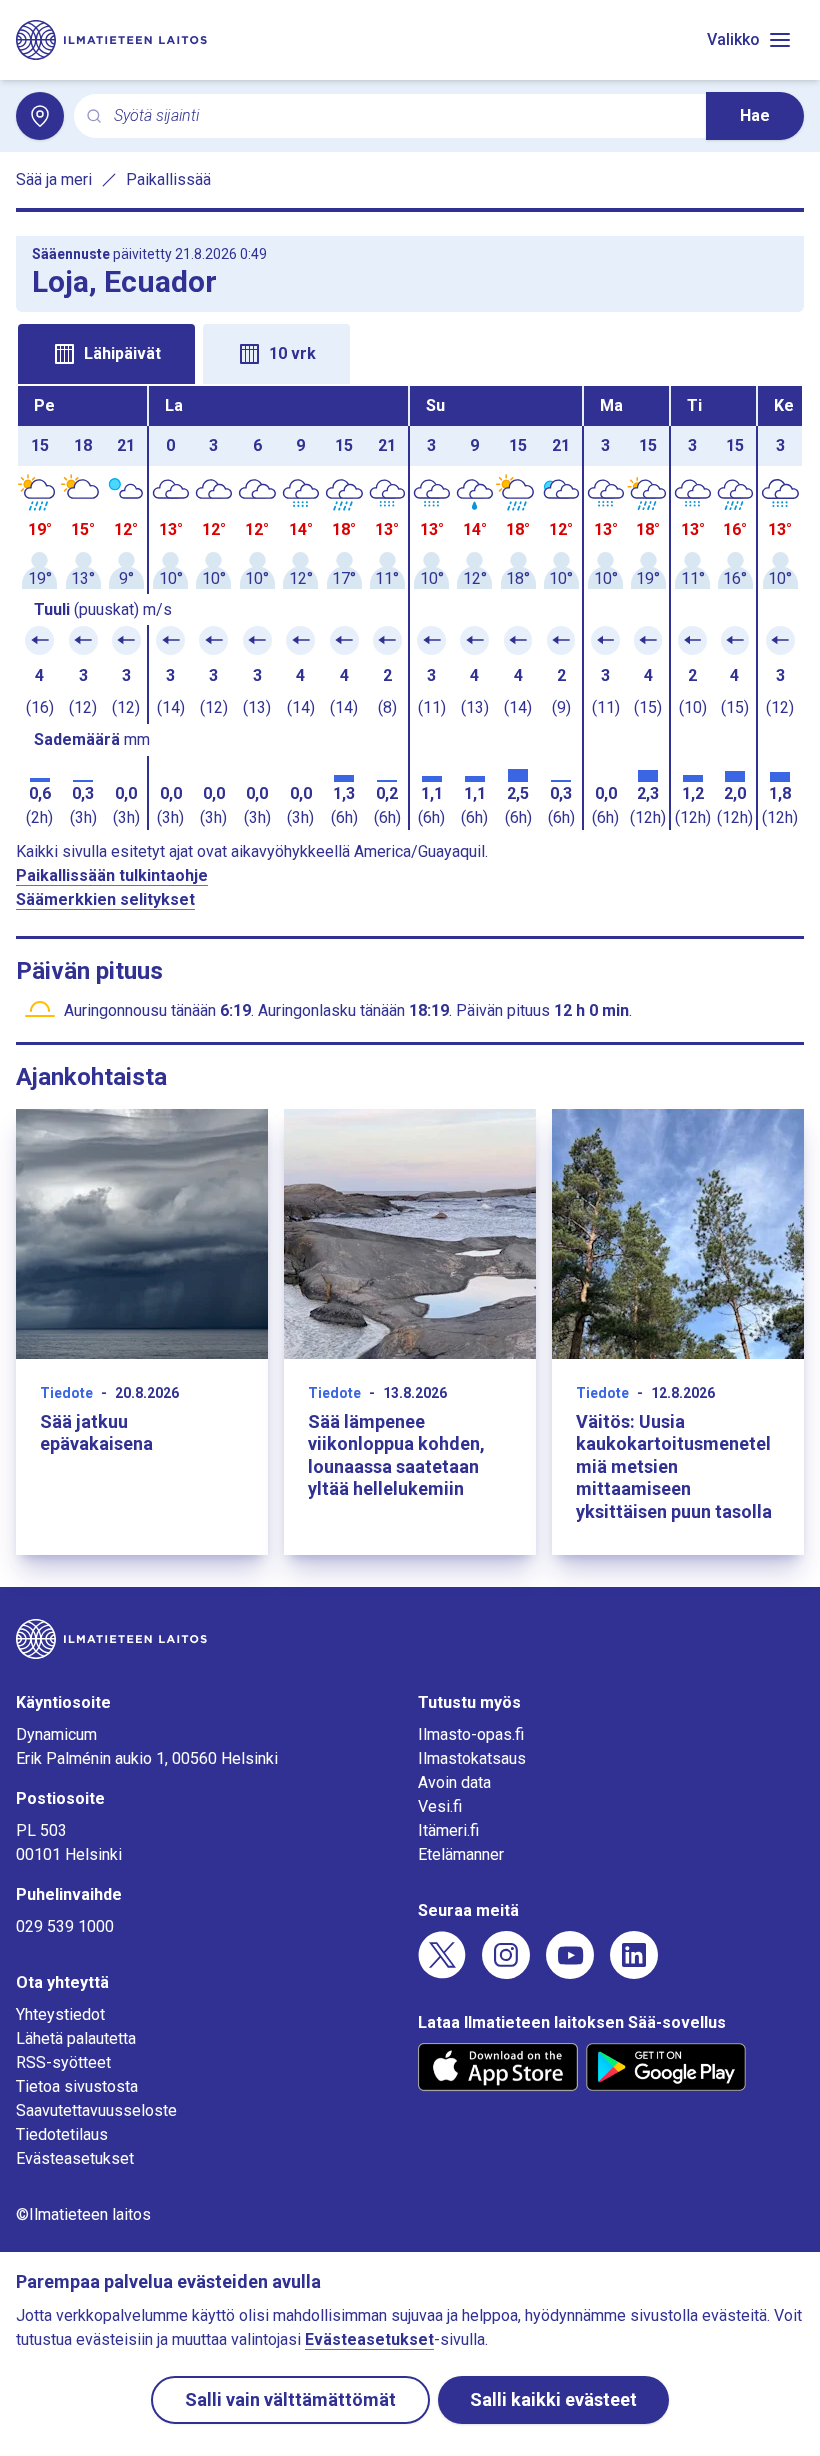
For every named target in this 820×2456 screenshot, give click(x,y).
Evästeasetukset (75, 2158)
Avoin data (454, 1782)
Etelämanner (461, 1854)
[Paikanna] (40, 116)
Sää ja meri (54, 179)
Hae (755, 115)
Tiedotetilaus (62, 2134)
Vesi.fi (440, 1806)
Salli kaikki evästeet (553, 2399)
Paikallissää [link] (168, 179)
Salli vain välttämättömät (290, 2399)
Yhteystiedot (60, 2014)
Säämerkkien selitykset (105, 899)
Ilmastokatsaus (472, 1758)
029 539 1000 (65, 1926)
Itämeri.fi (448, 1830)
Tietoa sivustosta (77, 2086)
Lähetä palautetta (76, 2038)
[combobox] (402, 116)
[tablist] (410, 352)
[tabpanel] (410, 608)
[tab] (106, 354)
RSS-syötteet (63, 2062)
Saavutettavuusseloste (96, 2110)
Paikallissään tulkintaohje (112, 875)
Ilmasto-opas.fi (471, 1734)
